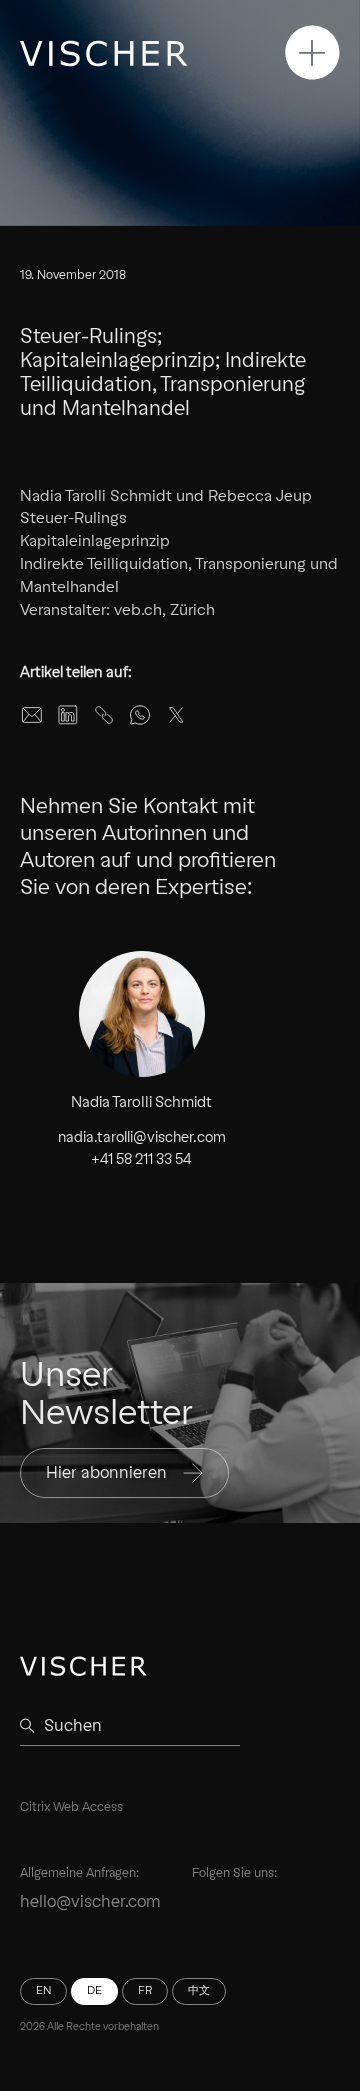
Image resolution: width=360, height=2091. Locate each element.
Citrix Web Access (71, 1806)
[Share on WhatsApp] (140, 715)
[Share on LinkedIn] (68, 715)
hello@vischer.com (90, 1901)
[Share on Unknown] (104, 715)
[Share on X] (176, 715)
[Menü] (312, 52)
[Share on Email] (32, 715)
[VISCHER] (104, 53)
